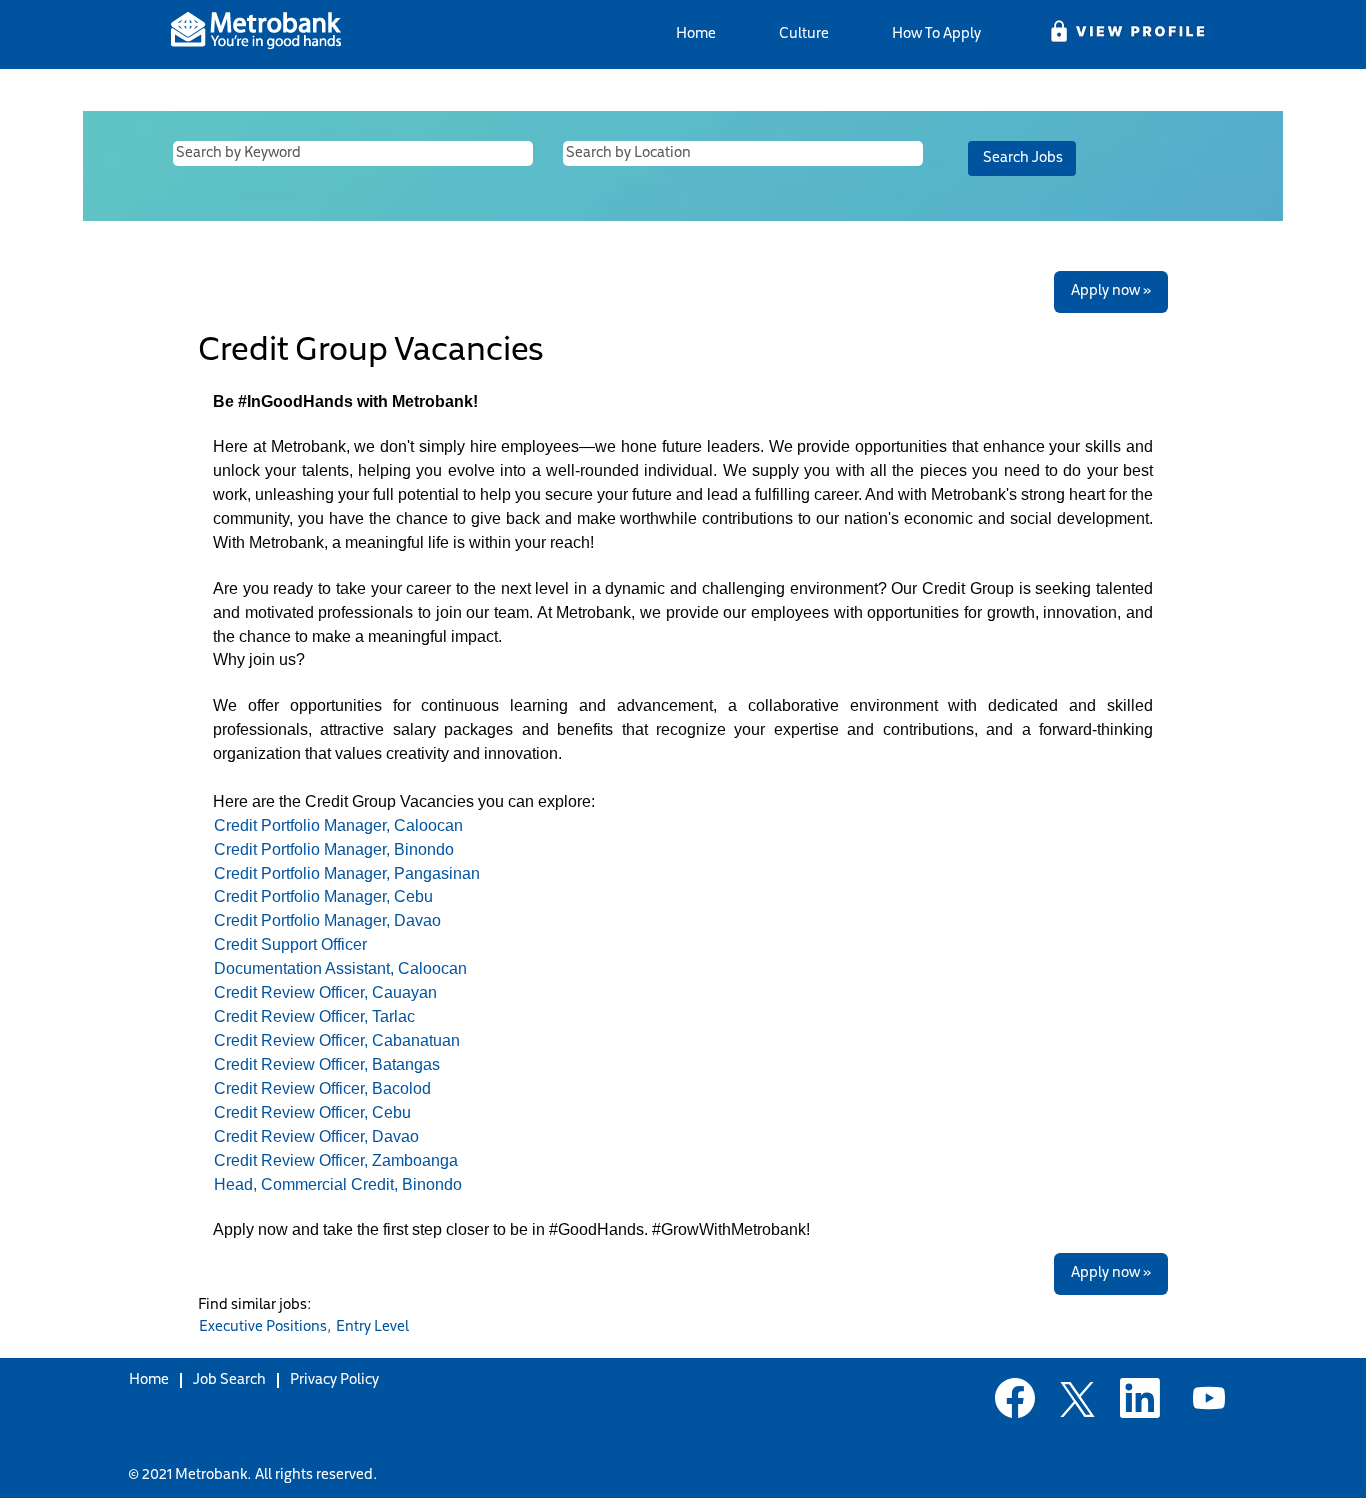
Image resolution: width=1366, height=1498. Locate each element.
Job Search (229, 1380)
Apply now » (1111, 291)
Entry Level (372, 1327)
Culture (804, 34)
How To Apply (936, 34)
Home (696, 34)
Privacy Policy (334, 1380)
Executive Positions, (265, 1327)
